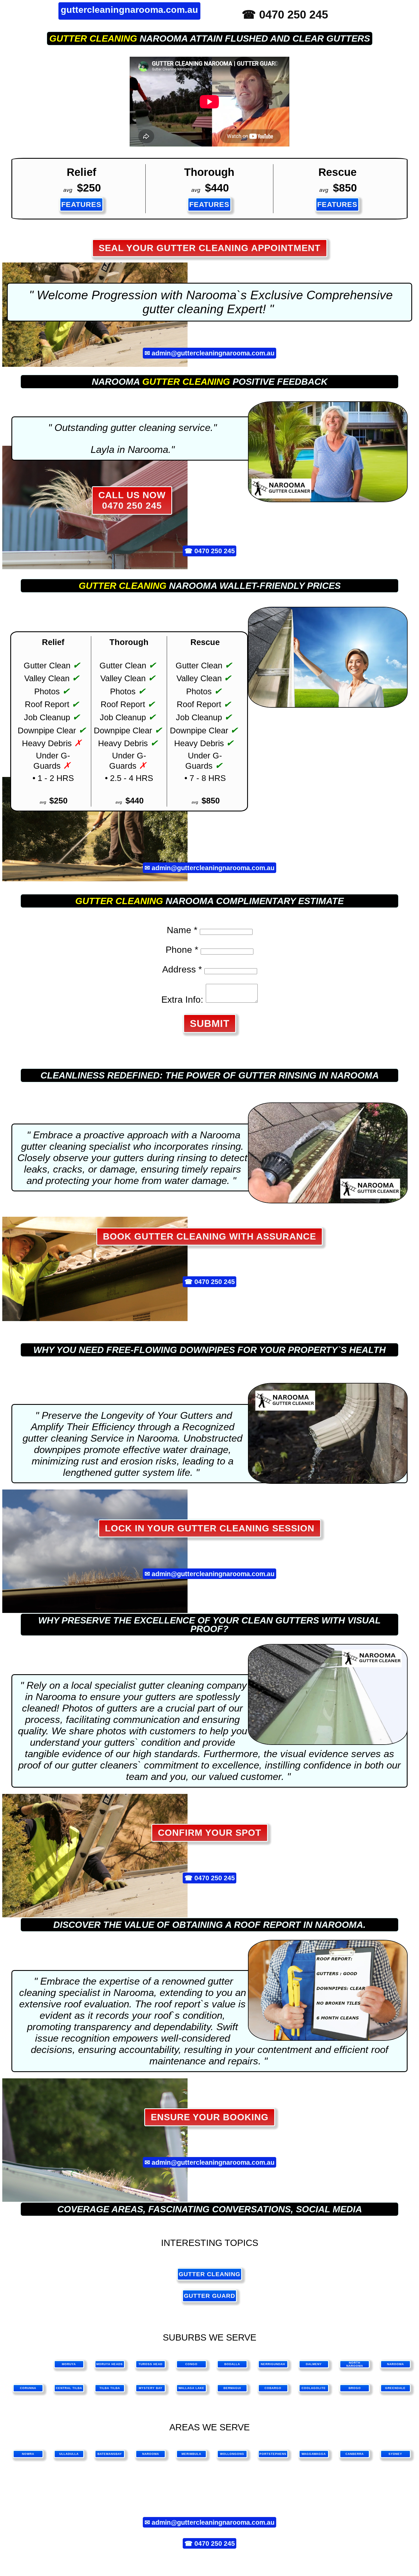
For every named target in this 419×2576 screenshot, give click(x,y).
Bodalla (232, 2364)
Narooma (395, 2364)
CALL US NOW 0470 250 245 (132, 500)
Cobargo (273, 2388)
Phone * (182, 950)
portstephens (273, 2454)
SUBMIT (210, 1023)
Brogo (355, 2388)
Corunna (28, 2388)
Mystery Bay (151, 2388)
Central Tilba (69, 2388)
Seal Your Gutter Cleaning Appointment (210, 248)
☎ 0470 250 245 (285, 15)
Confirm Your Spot (210, 1833)
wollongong (232, 2454)
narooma (151, 2454)
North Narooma (355, 2364)
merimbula (191, 2454)
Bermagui (232, 2388)
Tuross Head (150, 2364)
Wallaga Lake (191, 2388)
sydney (395, 2454)
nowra (28, 2454)
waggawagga (314, 2454)
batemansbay (110, 2454)
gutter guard (209, 2296)
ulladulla (69, 2454)
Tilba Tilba (110, 2388)
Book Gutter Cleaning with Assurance (209, 1236)
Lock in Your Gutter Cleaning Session (210, 1528)
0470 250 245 (215, 551)
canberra (355, 2454)
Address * (182, 969)
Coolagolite (314, 2388)
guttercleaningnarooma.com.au (129, 10)
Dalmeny (314, 2364)
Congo (191, 2364)
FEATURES (81, 204)
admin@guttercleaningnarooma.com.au (213, 353)
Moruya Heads (110, 2364)
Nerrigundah (273, 2364)
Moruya (69, 2364)
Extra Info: (182, 1000)
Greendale (395, 2388)
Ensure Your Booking (210, 2117)
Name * (182, 930)
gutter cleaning (93, 38)
